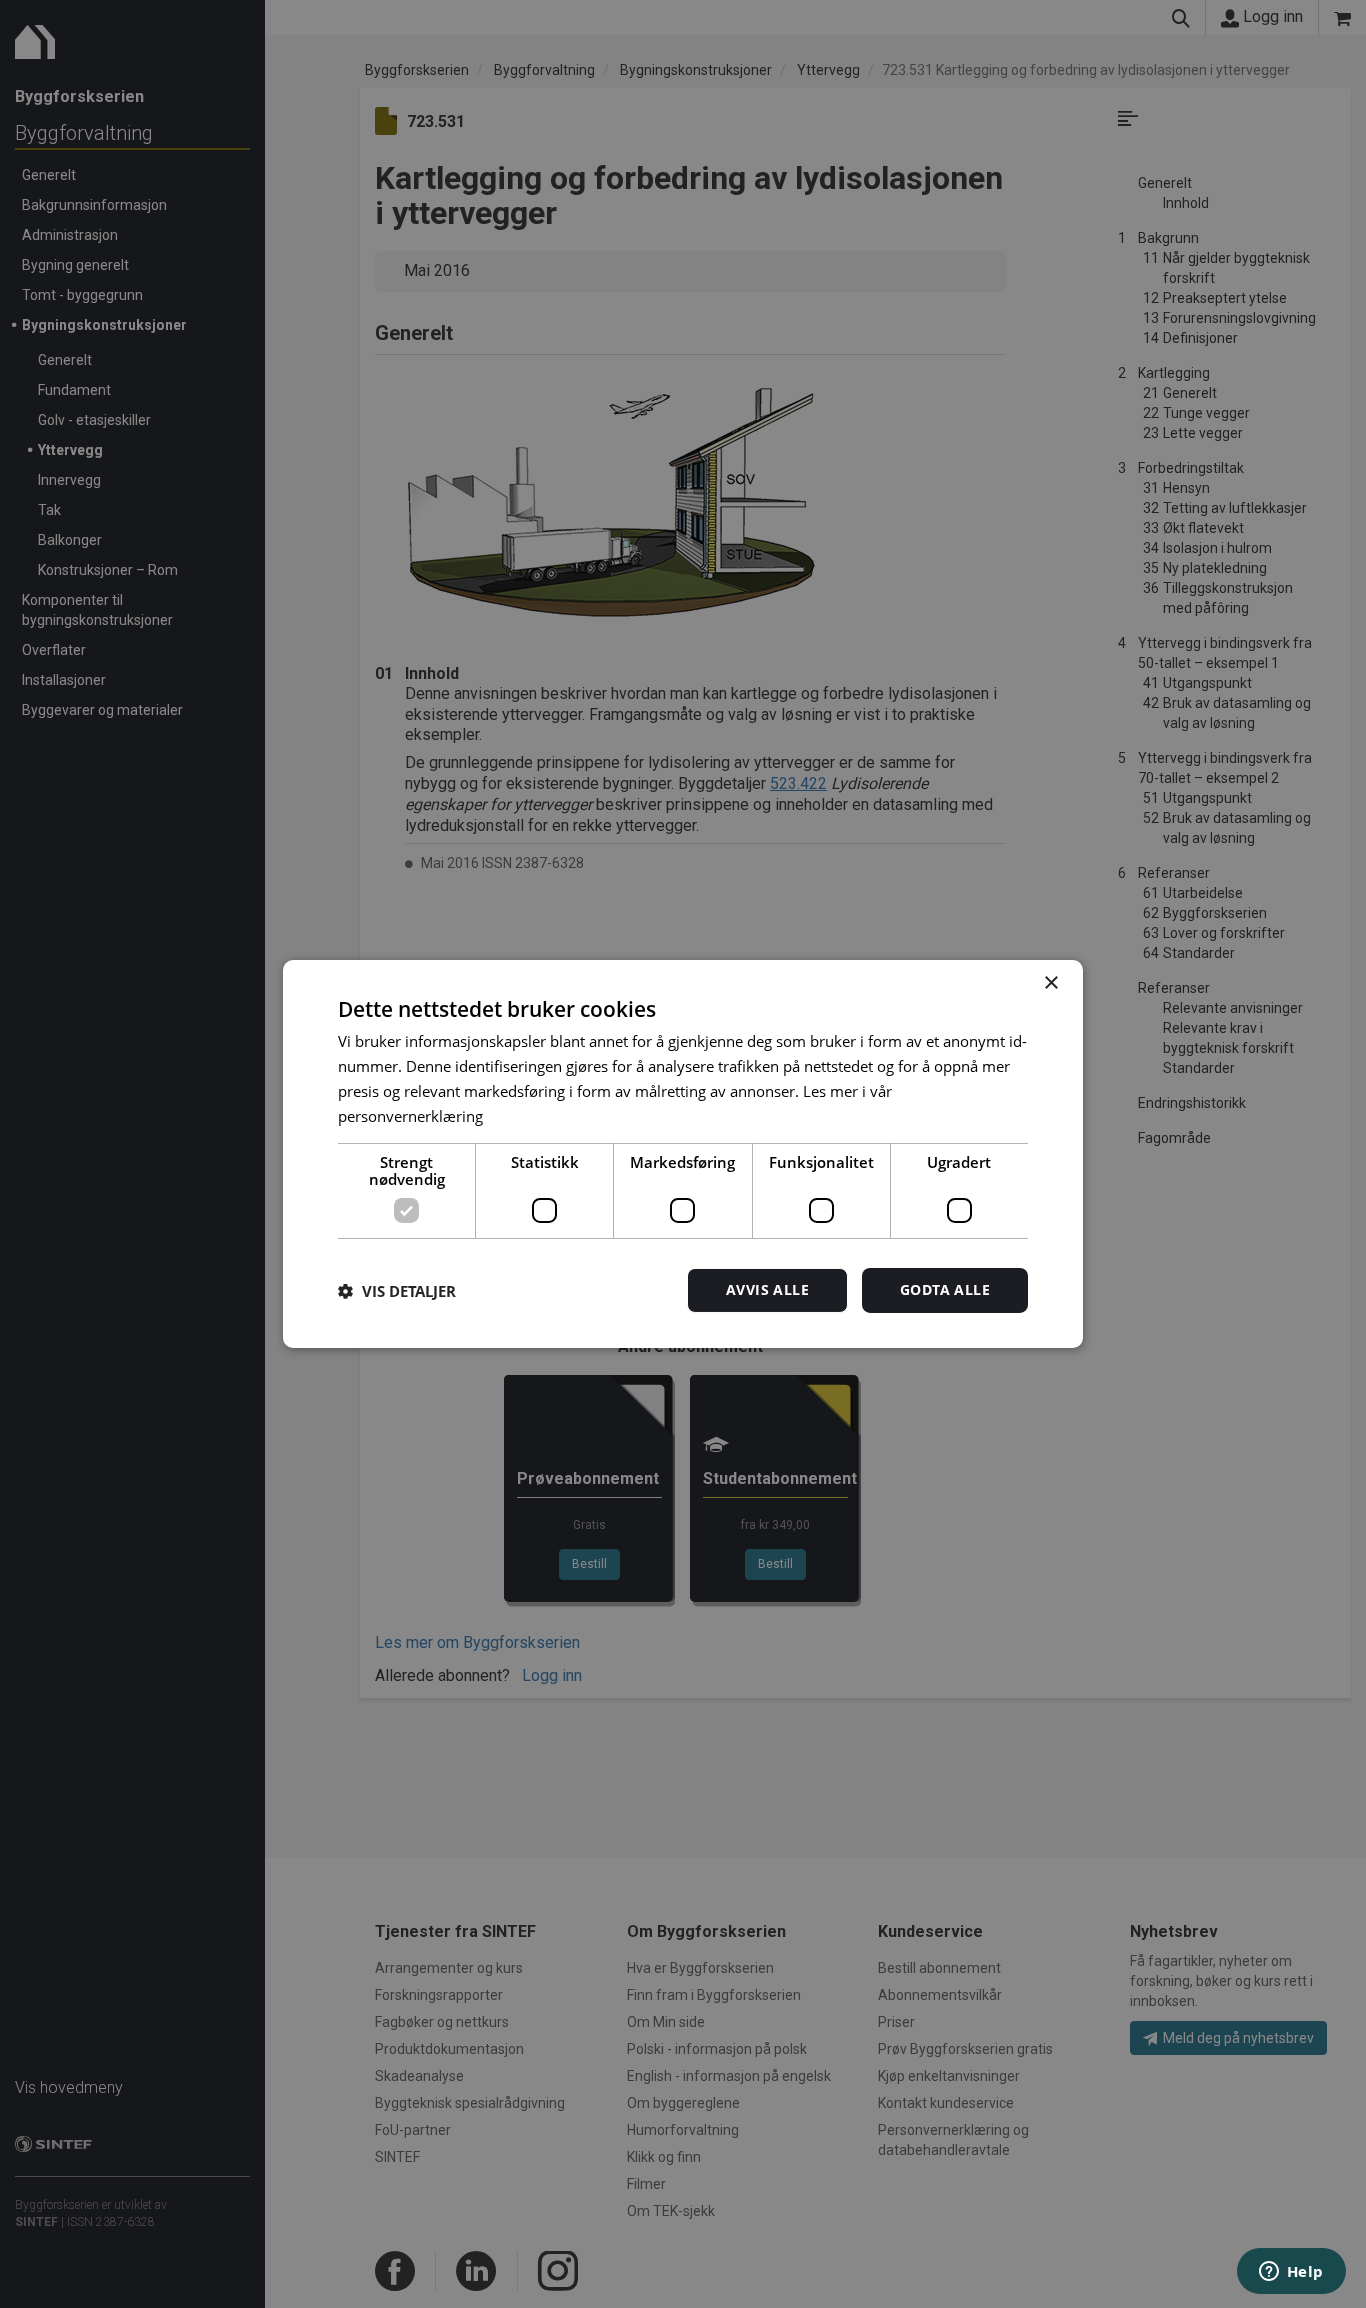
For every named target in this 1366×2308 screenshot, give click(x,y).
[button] (397, 1291)
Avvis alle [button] (767, 1289)
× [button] (1050, 983)
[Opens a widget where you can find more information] (1291, 2273)
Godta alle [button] (945, 1289)
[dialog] (683, 1154)
